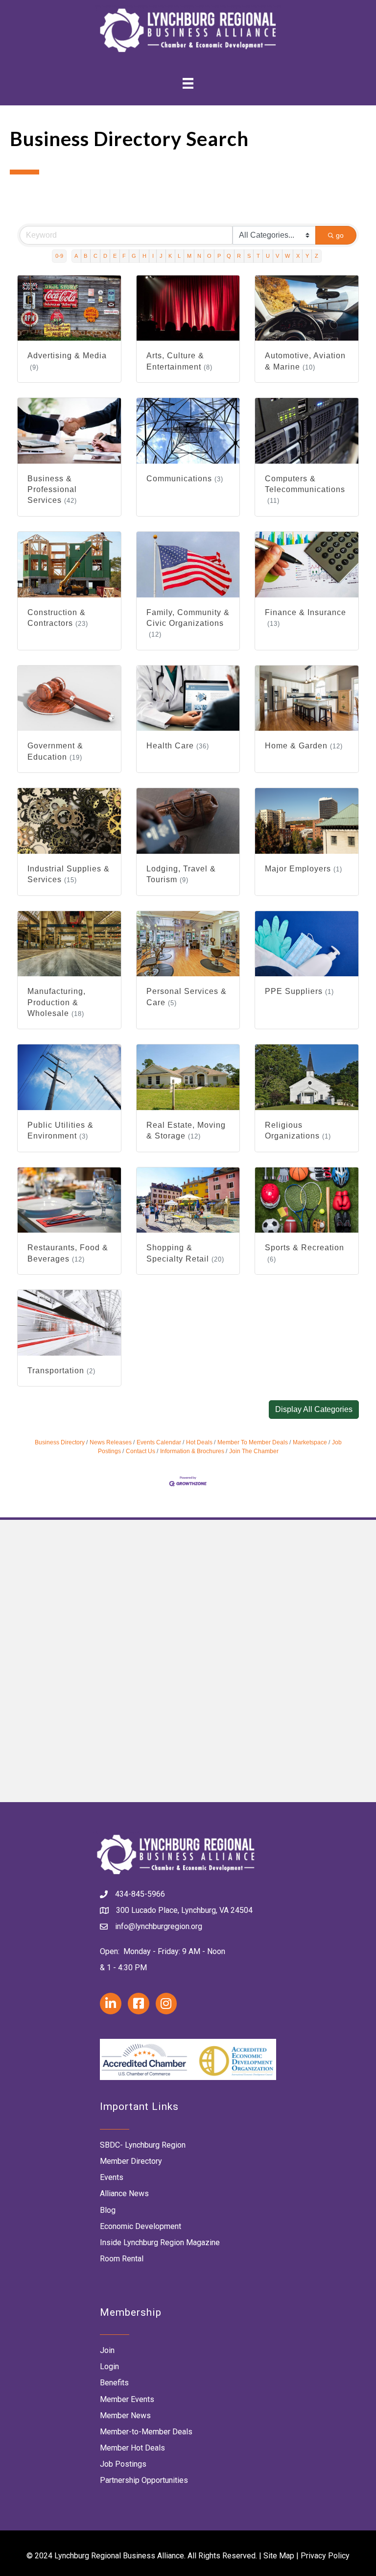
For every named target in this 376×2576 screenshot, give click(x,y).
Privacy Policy (325, 2556)
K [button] (170, 256)
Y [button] (307, 256)
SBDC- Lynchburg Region (143, 2145)
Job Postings (123, 2464)
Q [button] (229, 256)
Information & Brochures (192, 1451)
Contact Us (141, 1451)
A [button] (76, 256)
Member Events (127, 2399)
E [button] (115, 256)
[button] (314, 1410)
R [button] (239, 256)
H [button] (144, 256)
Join (107, 2350)
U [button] (268, 256)
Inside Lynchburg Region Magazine (160, 2242)
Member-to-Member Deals (146, 2432)
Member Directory (131, 2161)
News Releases (111, 1442)
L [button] (179, 256)
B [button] (85, 256)
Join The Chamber (254, 1451)
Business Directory (60, 1442)
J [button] (161, 256)
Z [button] (317, 256)
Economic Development (141, 2226)
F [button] (124, 256)
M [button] (189, 256)
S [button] (249, 256)
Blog (108, 2210)
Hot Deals (199, 1442)
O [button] (209, 256)
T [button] (258, 256)
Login (109, 2366)
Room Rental (122, 2259)
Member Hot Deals (132, 2448)
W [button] (287, 256)
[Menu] (188, 83)
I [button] (153, 256)
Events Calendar (159, 1442)
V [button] (277, 256)
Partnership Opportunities (144, 2480)
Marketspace (310, 1442)
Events (112, 2177)
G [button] (134, 256)
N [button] (199, 256)
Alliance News (124, 2193)
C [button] (95, 256)
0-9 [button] (59, 256)
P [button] (219, 256)
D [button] (105, 256)
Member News (125, 2415)
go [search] (340, 235)
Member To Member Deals (253, 1442)
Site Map (279, 2556)
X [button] (298, 256)
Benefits (114, 2383)
